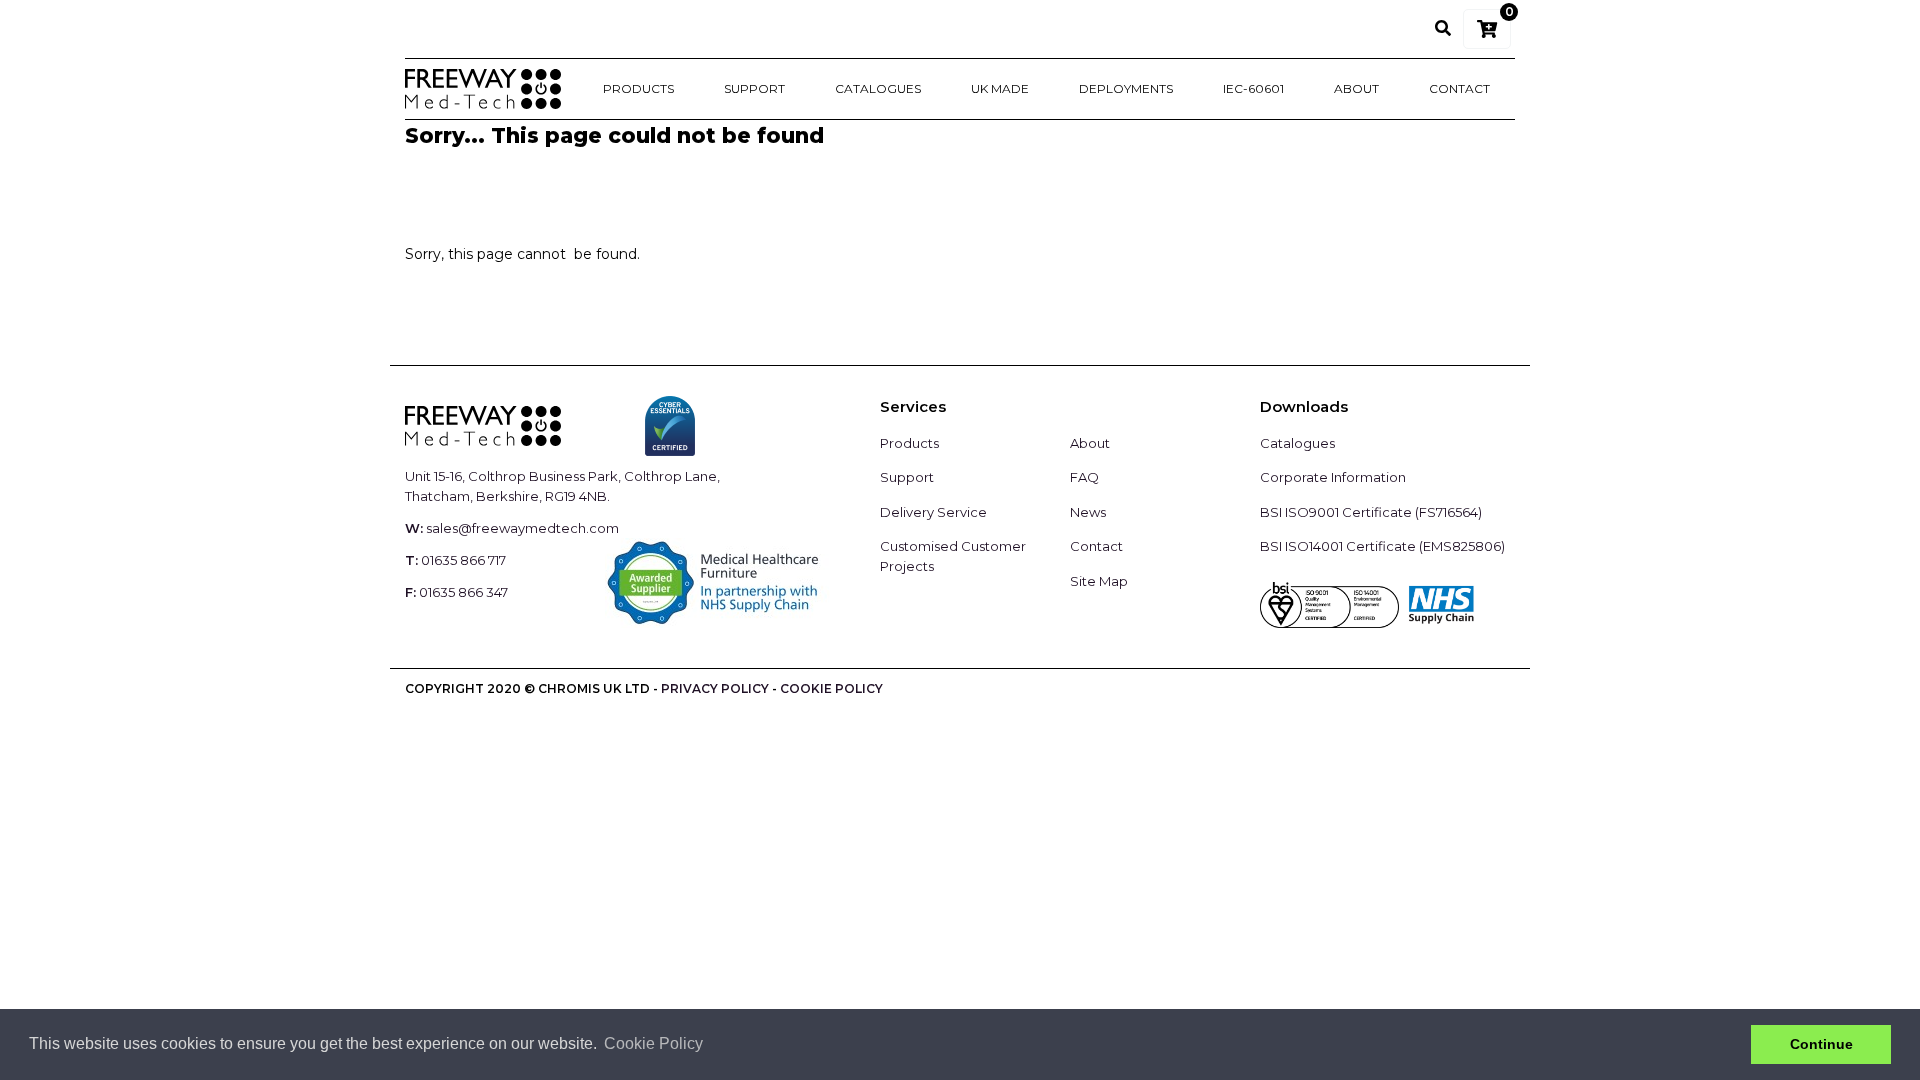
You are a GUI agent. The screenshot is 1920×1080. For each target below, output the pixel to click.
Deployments (1126, 88)
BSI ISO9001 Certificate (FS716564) (1371, 512)
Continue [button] (1821, 1044)
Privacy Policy (715, 688)
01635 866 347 (463, 592)
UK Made (1000, 88)
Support (754, 88)
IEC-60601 (1253, 88)
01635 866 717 (463, 560)
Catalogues (878, 88)
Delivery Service (933, 512)
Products (638, 88)
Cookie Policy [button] (653, 1043)
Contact (1459, 88)
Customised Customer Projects (953, 556)
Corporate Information (1333, 477)
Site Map (1099, 581)
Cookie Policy (831, 688)
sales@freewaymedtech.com (522, 528)
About (1356, 88)
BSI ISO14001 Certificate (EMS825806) (1382, 546)
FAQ (1084, 477)
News (1088, 512)
